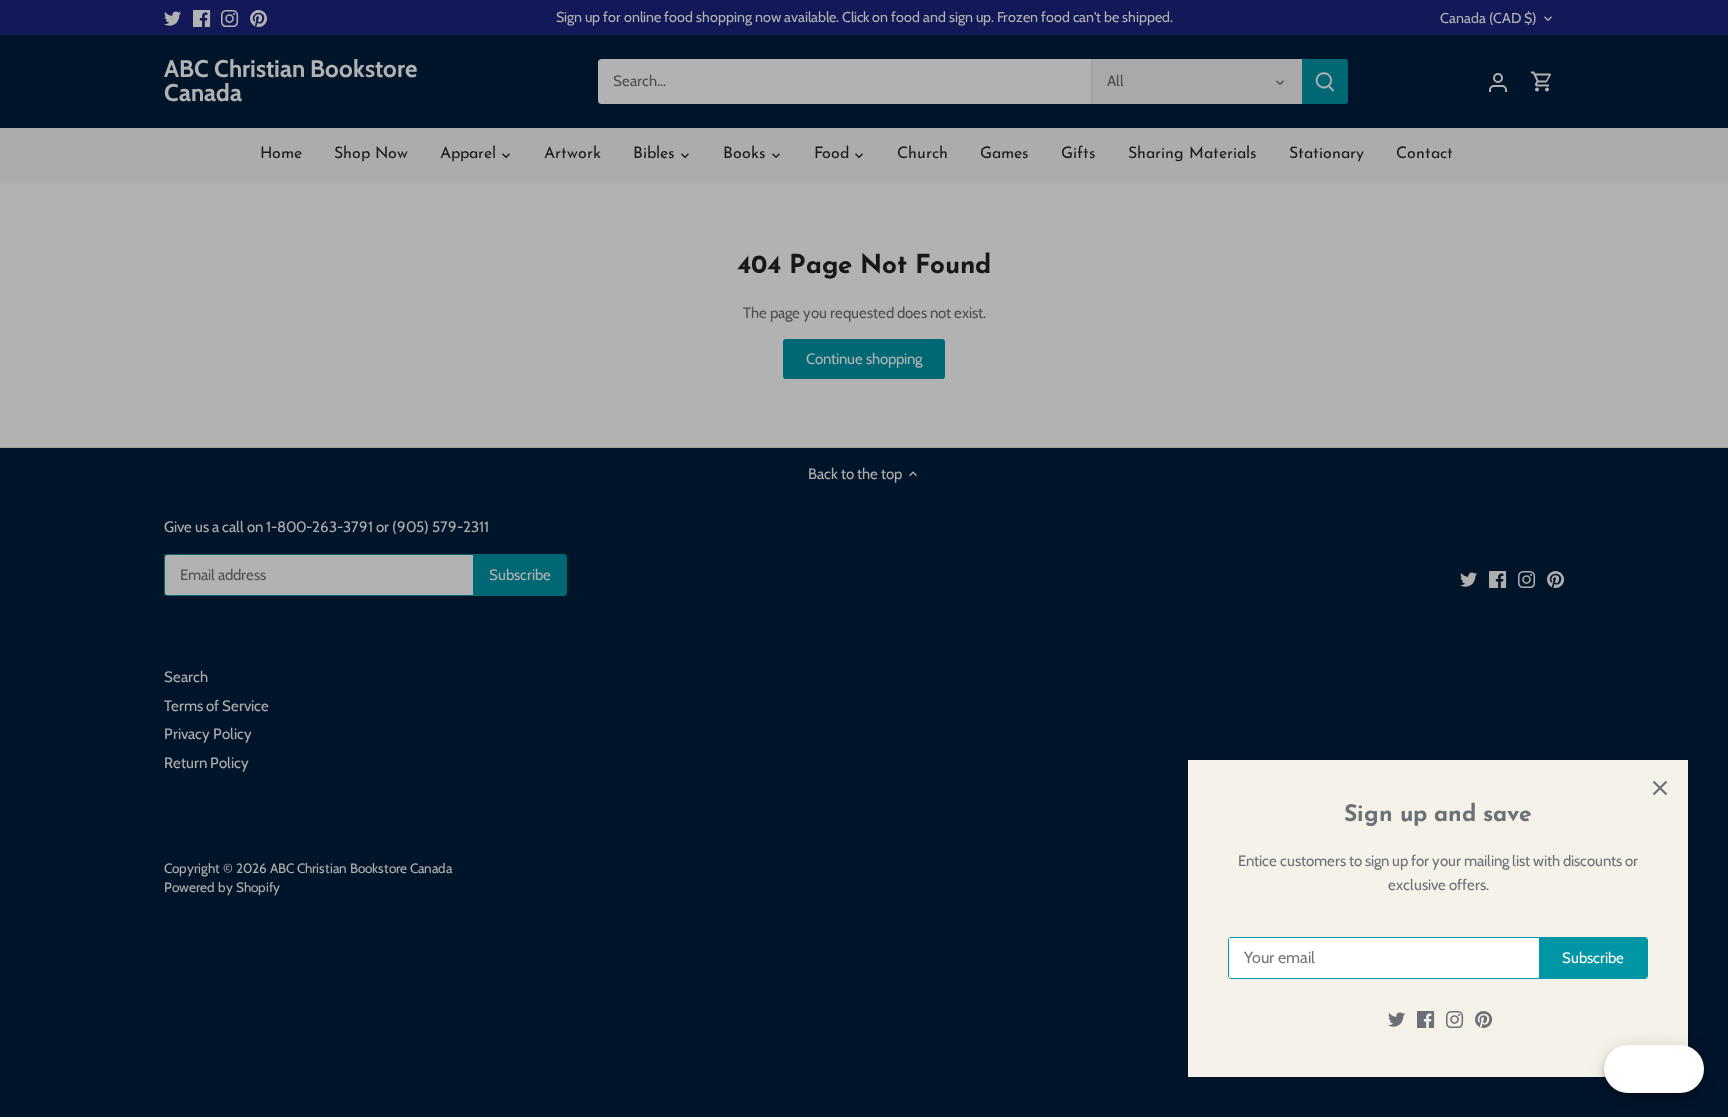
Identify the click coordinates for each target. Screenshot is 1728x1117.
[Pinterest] (1483, 1019)
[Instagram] (1454, 1019)
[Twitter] (1396, 1019)
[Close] (1660, 788)
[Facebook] (1425, 1019)
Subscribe (1593, 958)
